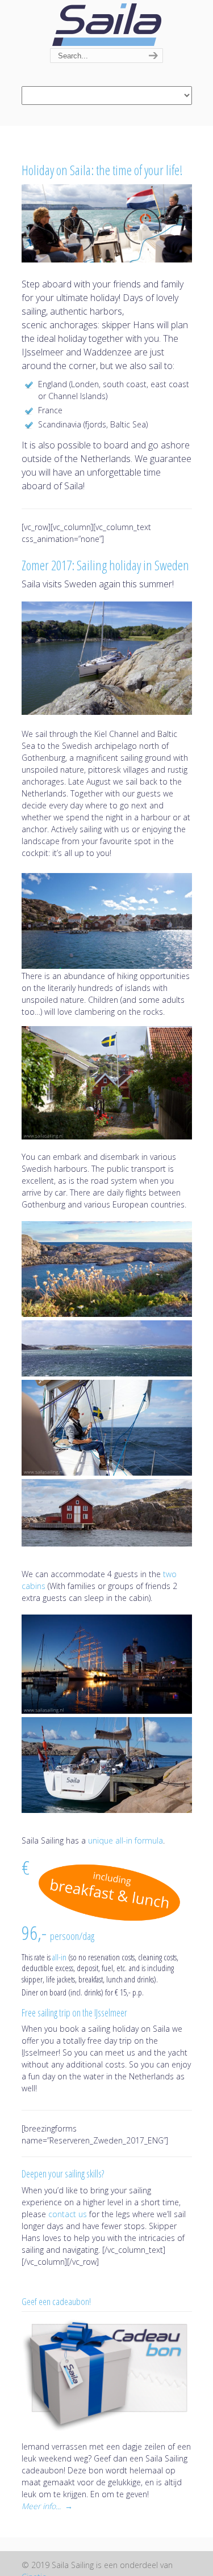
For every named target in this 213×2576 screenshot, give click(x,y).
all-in (59, 1957)
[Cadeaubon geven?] (107, 2375)
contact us (68, 2214)
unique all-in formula (126, 1840)
